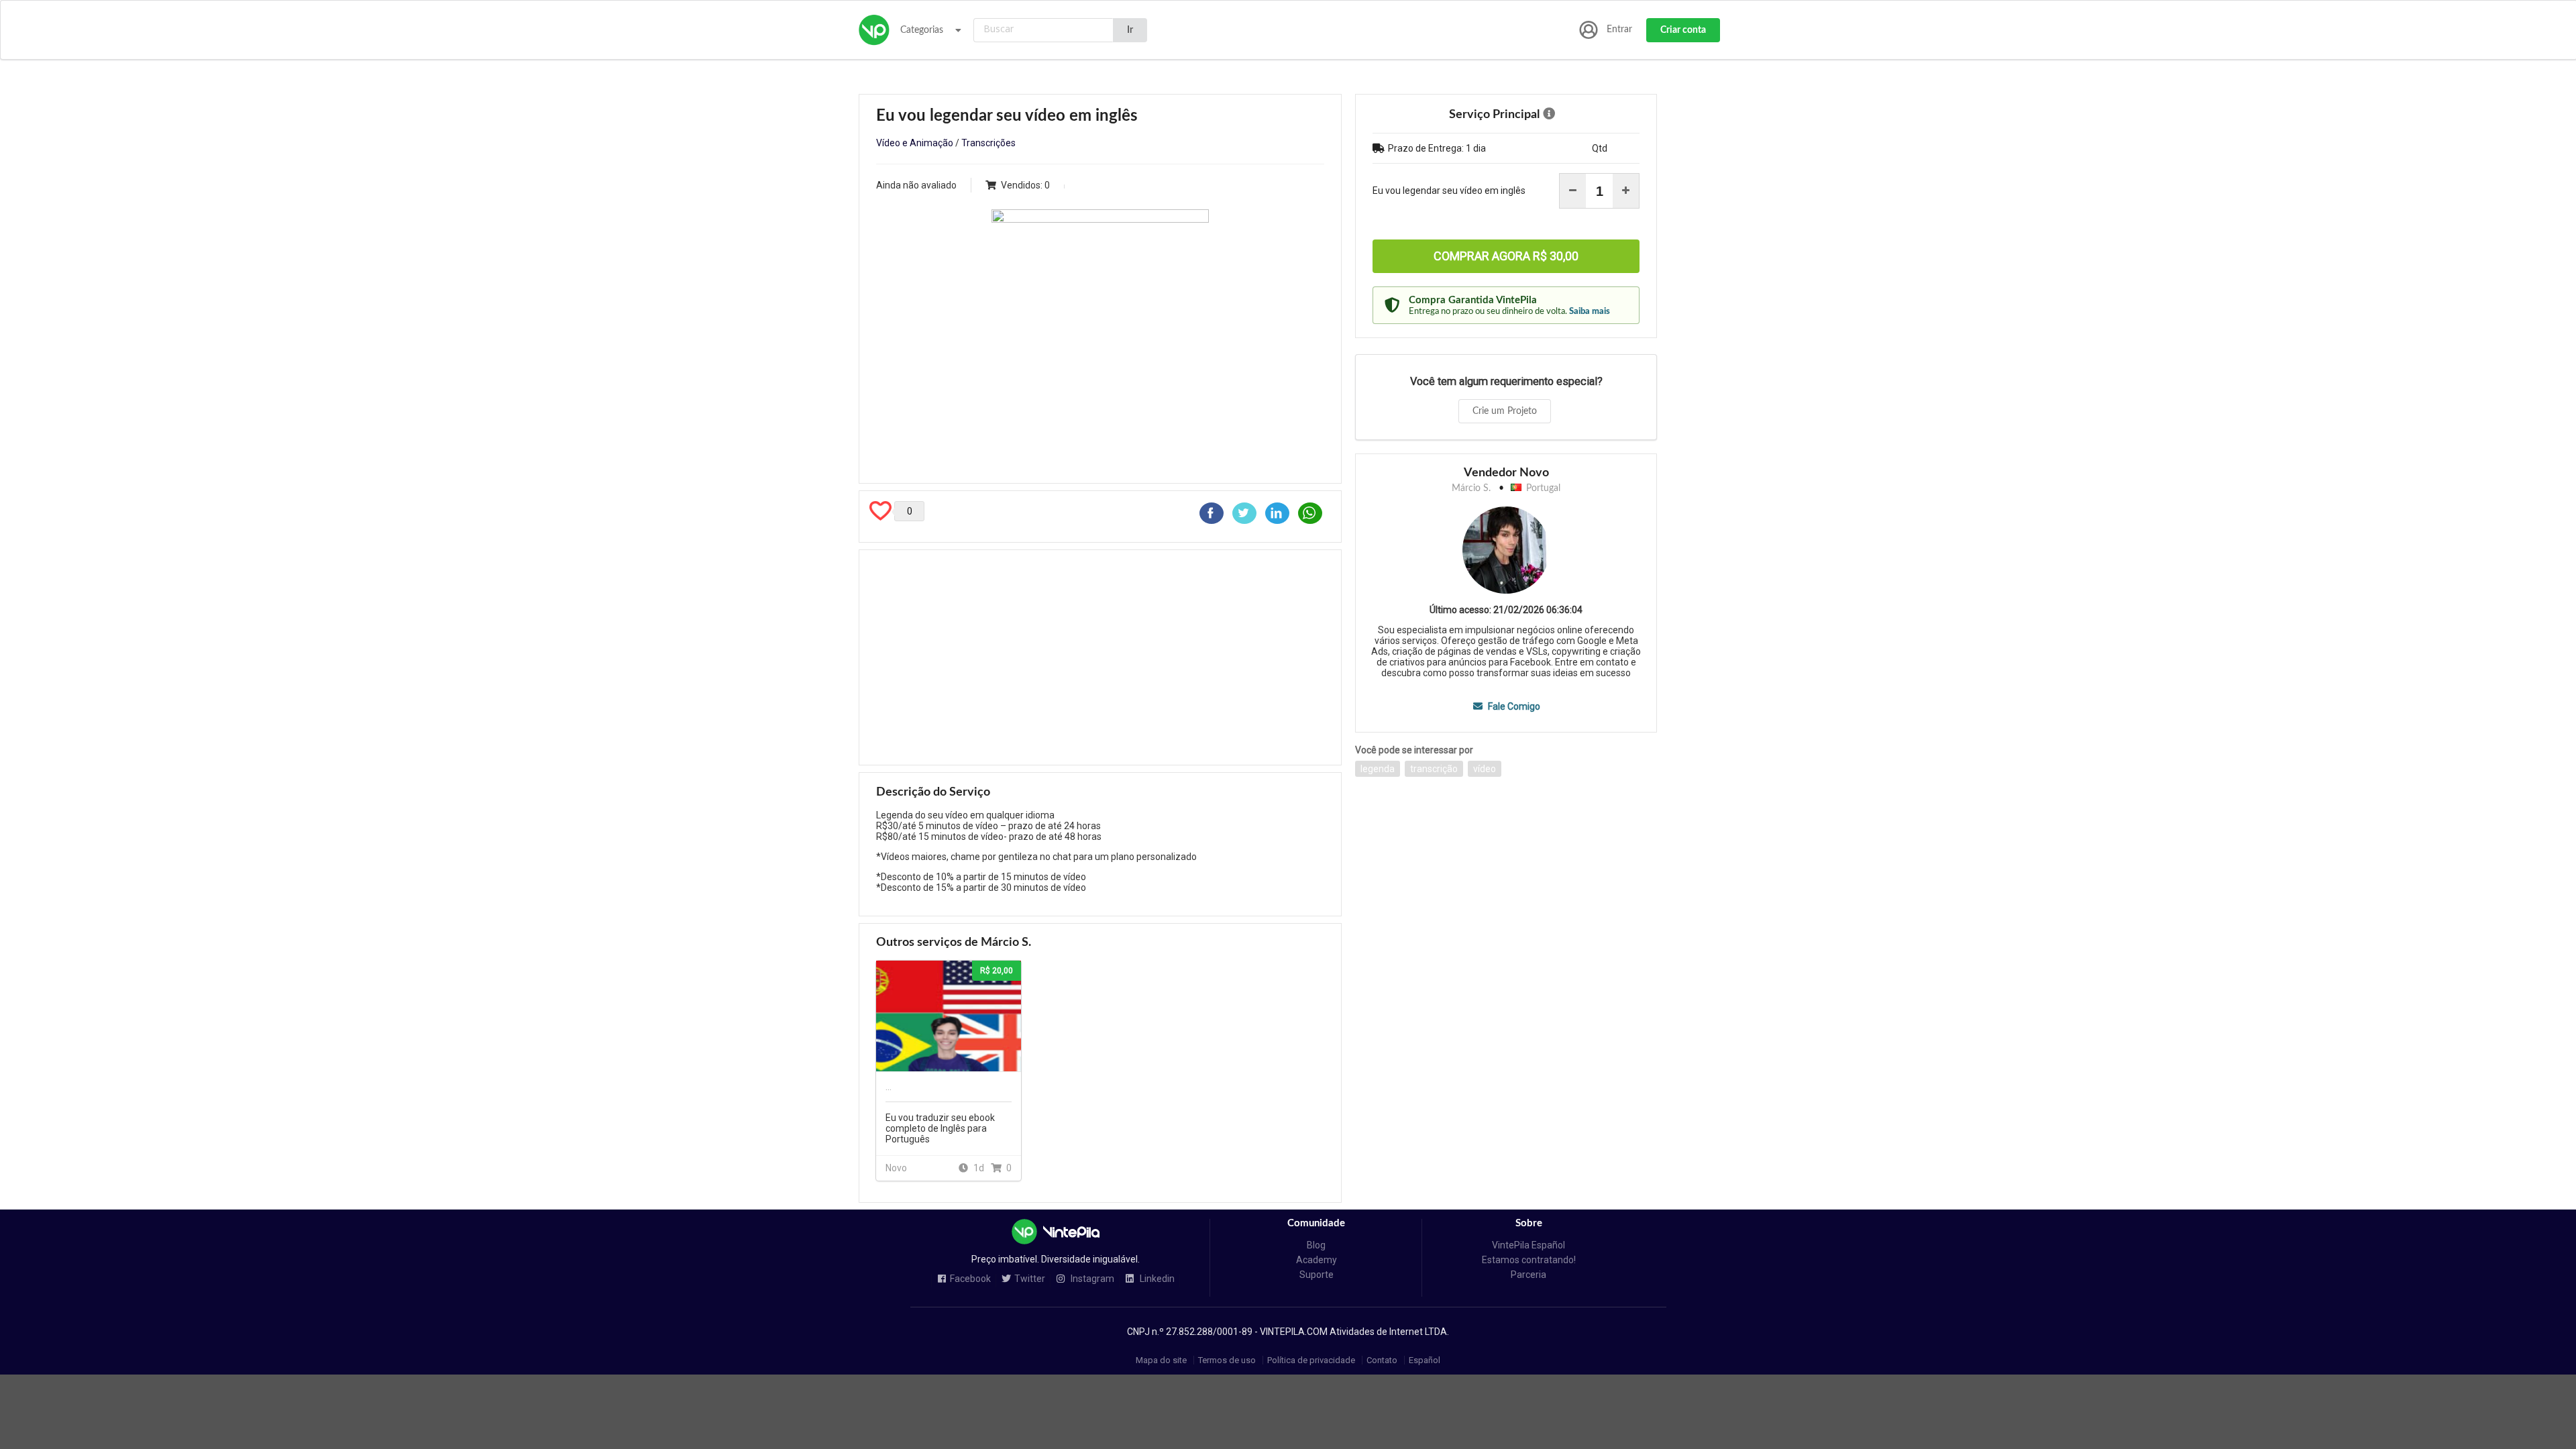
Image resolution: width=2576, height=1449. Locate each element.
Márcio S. (1471, 488)
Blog (1316, 1245)
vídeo (1485, 769)
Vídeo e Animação (915, 143)
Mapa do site (1161, 1360)
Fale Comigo (1513, 706)
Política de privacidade (1311, 1360)
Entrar (1619, 30)
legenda (1378, 769)
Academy (1317, 1260)
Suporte (1317, 1275)
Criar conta (1683, 30)
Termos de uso (1227, 1360)
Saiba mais (1590, 311)
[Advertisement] (1100, 657)
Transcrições (988, 143)
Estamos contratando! (1529, 1260)
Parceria (1528, 1275)
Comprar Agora (1506, 256)
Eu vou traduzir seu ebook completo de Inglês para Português (940, 1128)
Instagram (1091, 1279)
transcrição (1434, 769)
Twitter (1030, 1279)
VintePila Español (1528, 1245)
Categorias (922, 30)
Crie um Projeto (1505, 411)
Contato (1382, 1360)
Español (1425, 1360)
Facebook (970, 1279)
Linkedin (1156, 1279)
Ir (1130, 30)
